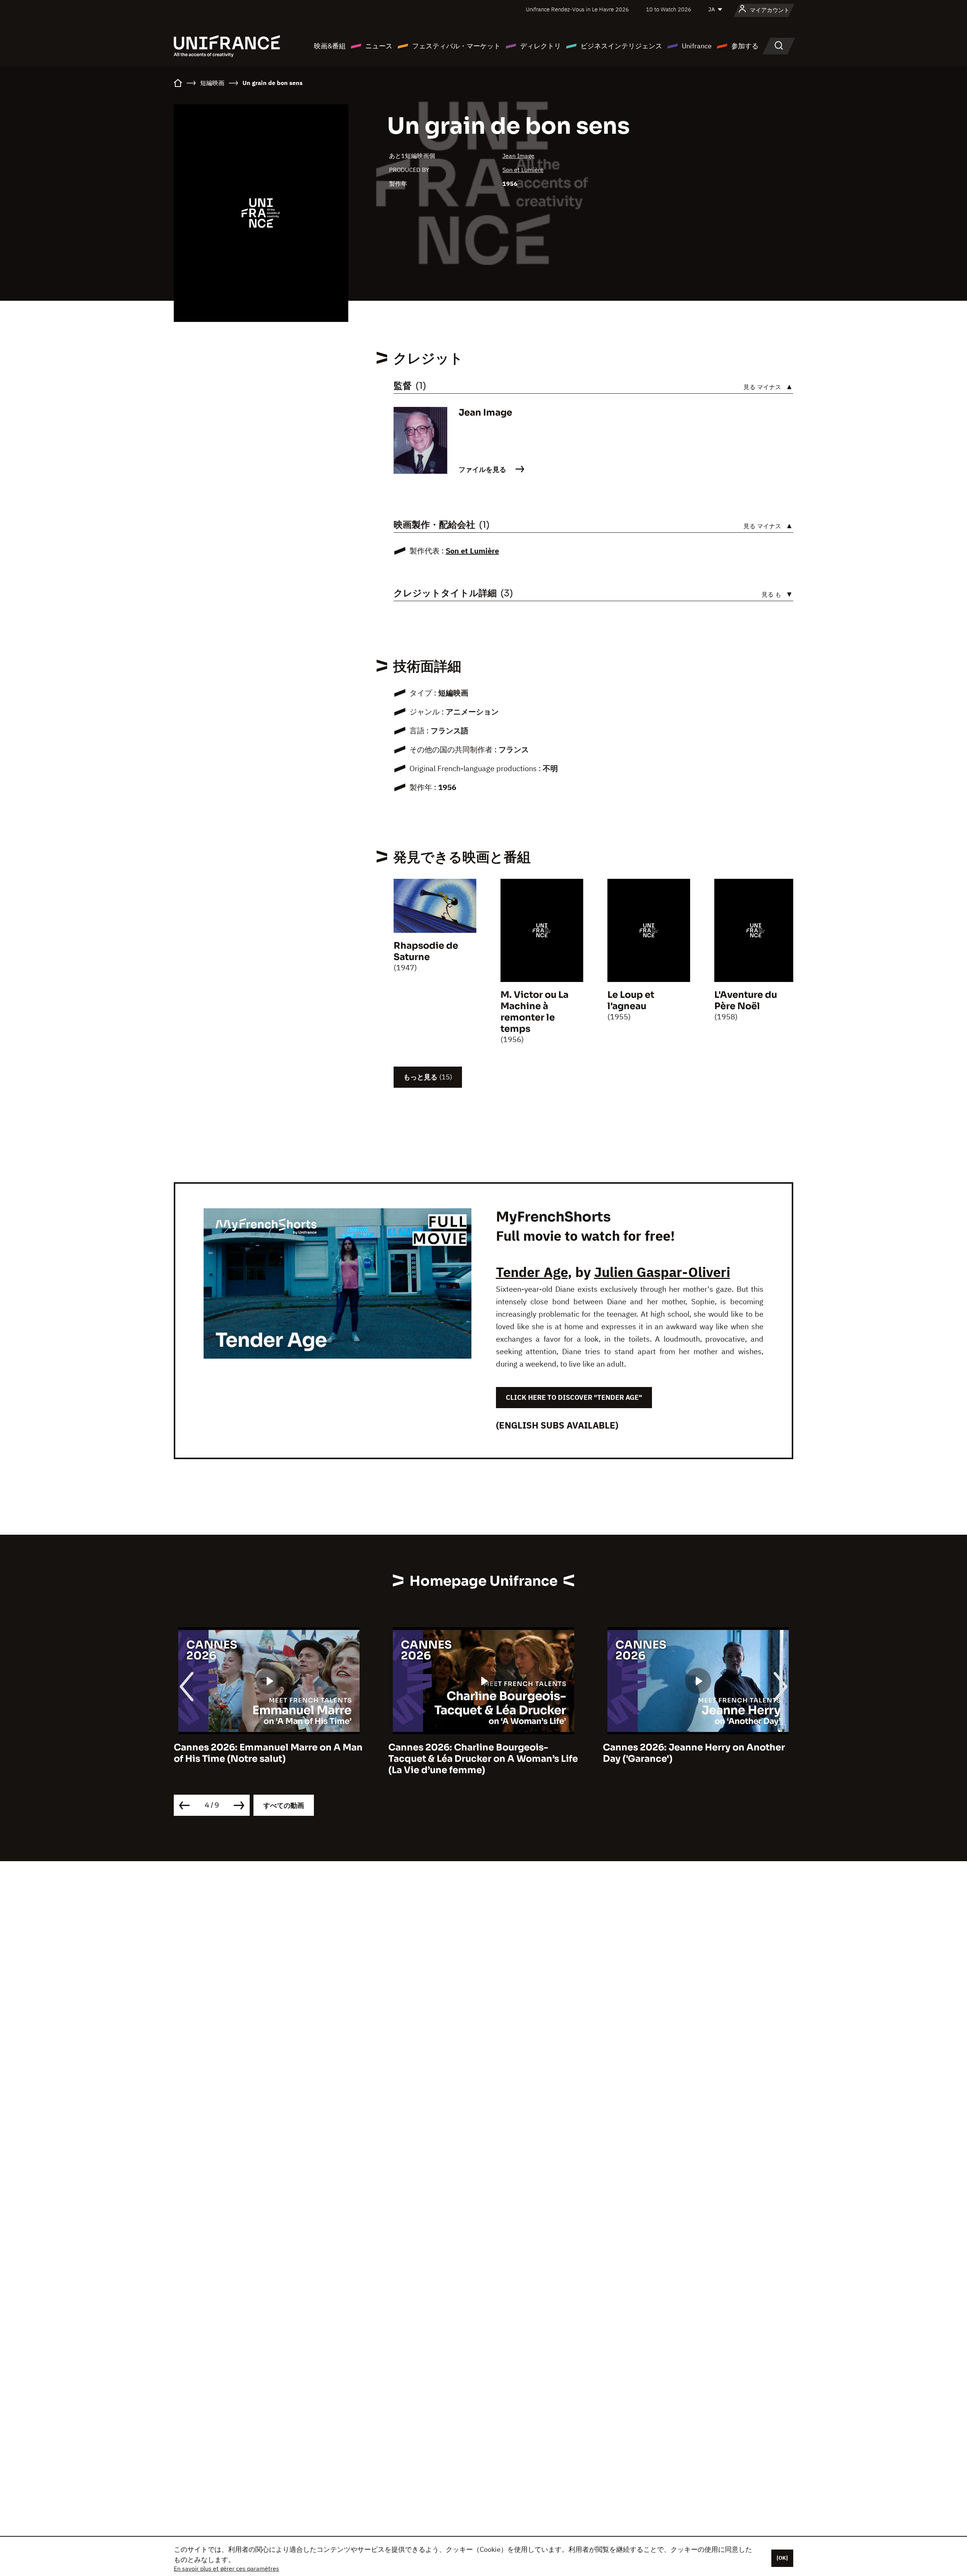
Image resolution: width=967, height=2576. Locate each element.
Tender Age (532, 1272)
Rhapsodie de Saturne (426, 951)
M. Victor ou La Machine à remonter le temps (534, 1012)
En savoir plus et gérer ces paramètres (226, 2568)
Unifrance (697, 46)
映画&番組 (330, 46)
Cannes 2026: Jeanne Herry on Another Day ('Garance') (479, 1753)
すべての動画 (284, 1805)
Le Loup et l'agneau (631, 1000)
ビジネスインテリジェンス (621, 46)
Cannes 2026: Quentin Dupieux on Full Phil (691, 1753)
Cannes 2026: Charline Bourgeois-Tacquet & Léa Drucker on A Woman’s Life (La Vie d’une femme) (269, 1759)
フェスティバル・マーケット (456, 46)
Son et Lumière (523, 170)
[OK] (782, 2558)
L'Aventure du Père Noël (746, 1000)
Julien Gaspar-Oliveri (662, 1272)
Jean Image (518, 156)
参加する (745, 46)
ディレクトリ (541, 46)
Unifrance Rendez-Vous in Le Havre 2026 (577, 9)
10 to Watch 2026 (669, 9)
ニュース (379, 46)
